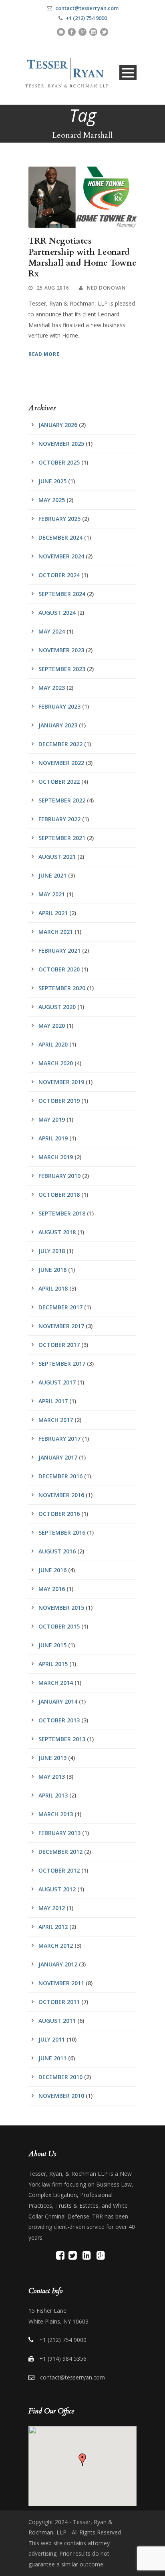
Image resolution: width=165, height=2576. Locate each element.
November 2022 (61, 763)
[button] (82, 2460)
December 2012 (60, 1852)
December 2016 (60, 1476)
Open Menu (128, 72)
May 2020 (52, 1026)
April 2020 (53, 1044)
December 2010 (60, 2077)
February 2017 (59, 1439)
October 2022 (59, 782)
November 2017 (61, 1326)
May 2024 (52, 631)
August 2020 (57, 1007)
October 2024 (59, 575)
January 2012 (58, 1964)
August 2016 (57, 1551)
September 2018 (62, 1213)
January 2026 (58, 425)
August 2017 (57, 1382)
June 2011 (52, 2058)
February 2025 (59, 519)
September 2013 (62, 1739)
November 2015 (61, 1608)
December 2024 (60, 537)
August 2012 (57, 1889)
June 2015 (52, 1645)
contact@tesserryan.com (87, 8)
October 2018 (59, 1195)
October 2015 (59, 1626)
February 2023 (59, 706)
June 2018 (52, 1270)
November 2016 (61, 1495)
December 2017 (60, 1307)
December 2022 (60, 744)
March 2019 (56, 1157)
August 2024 (57, 613)
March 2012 (56, 1945)
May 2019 (52, 1119)
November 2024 (61, 556)
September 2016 (62, 1532)
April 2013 (53, 1795)
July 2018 (52, 1251)
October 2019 (59, 1101)
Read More (44, 354)
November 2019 (61, 1082)
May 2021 (52, 894)
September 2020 (62, 988)
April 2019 (53, 1138)
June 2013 (52, 1758)
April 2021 (53, 913)
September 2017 (62, 1363)
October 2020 (59, 969)
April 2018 (53, 1288)
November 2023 (61, 650)
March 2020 (56, 1063)
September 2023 (62, 669)
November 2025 (61, 444)
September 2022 (62, 800)
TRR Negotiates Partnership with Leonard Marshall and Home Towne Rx (82, 257)
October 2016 (59, 1514)
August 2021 (57, 857)
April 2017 (53, 1401)
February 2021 (59, 950)
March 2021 (56, 932)
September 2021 (62, 838)
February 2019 (59, 1176)
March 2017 (56, 1420)
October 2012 (59, 1870)
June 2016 (52, 1570)
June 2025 (52, 481)
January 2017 (58, 1457)
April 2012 (53, 1927)
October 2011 (59, 2002)
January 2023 (58, 725)
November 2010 (61, 2096)
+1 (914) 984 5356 (63, 2359)
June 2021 (52, 875)
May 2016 (52, 1589)
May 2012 (52, 1908)
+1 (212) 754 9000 (86, 18)
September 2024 (62, 594)
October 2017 (59, 1345)
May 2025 (52, 500)
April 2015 (53, 1664)
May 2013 (52, 1777)
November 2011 (61, 1983)
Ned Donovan (106, 288)
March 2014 (56, 1683)
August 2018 (57, 1232)
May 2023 (52, 688)
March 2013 (56, 1814)
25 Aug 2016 (53, 288)
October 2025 (59, 462)
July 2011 (52, 2039)
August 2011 (57, 2021)
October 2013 (59, 1720)
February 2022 (59, 819)
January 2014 (58, 1701)
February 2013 (59, 1833)
